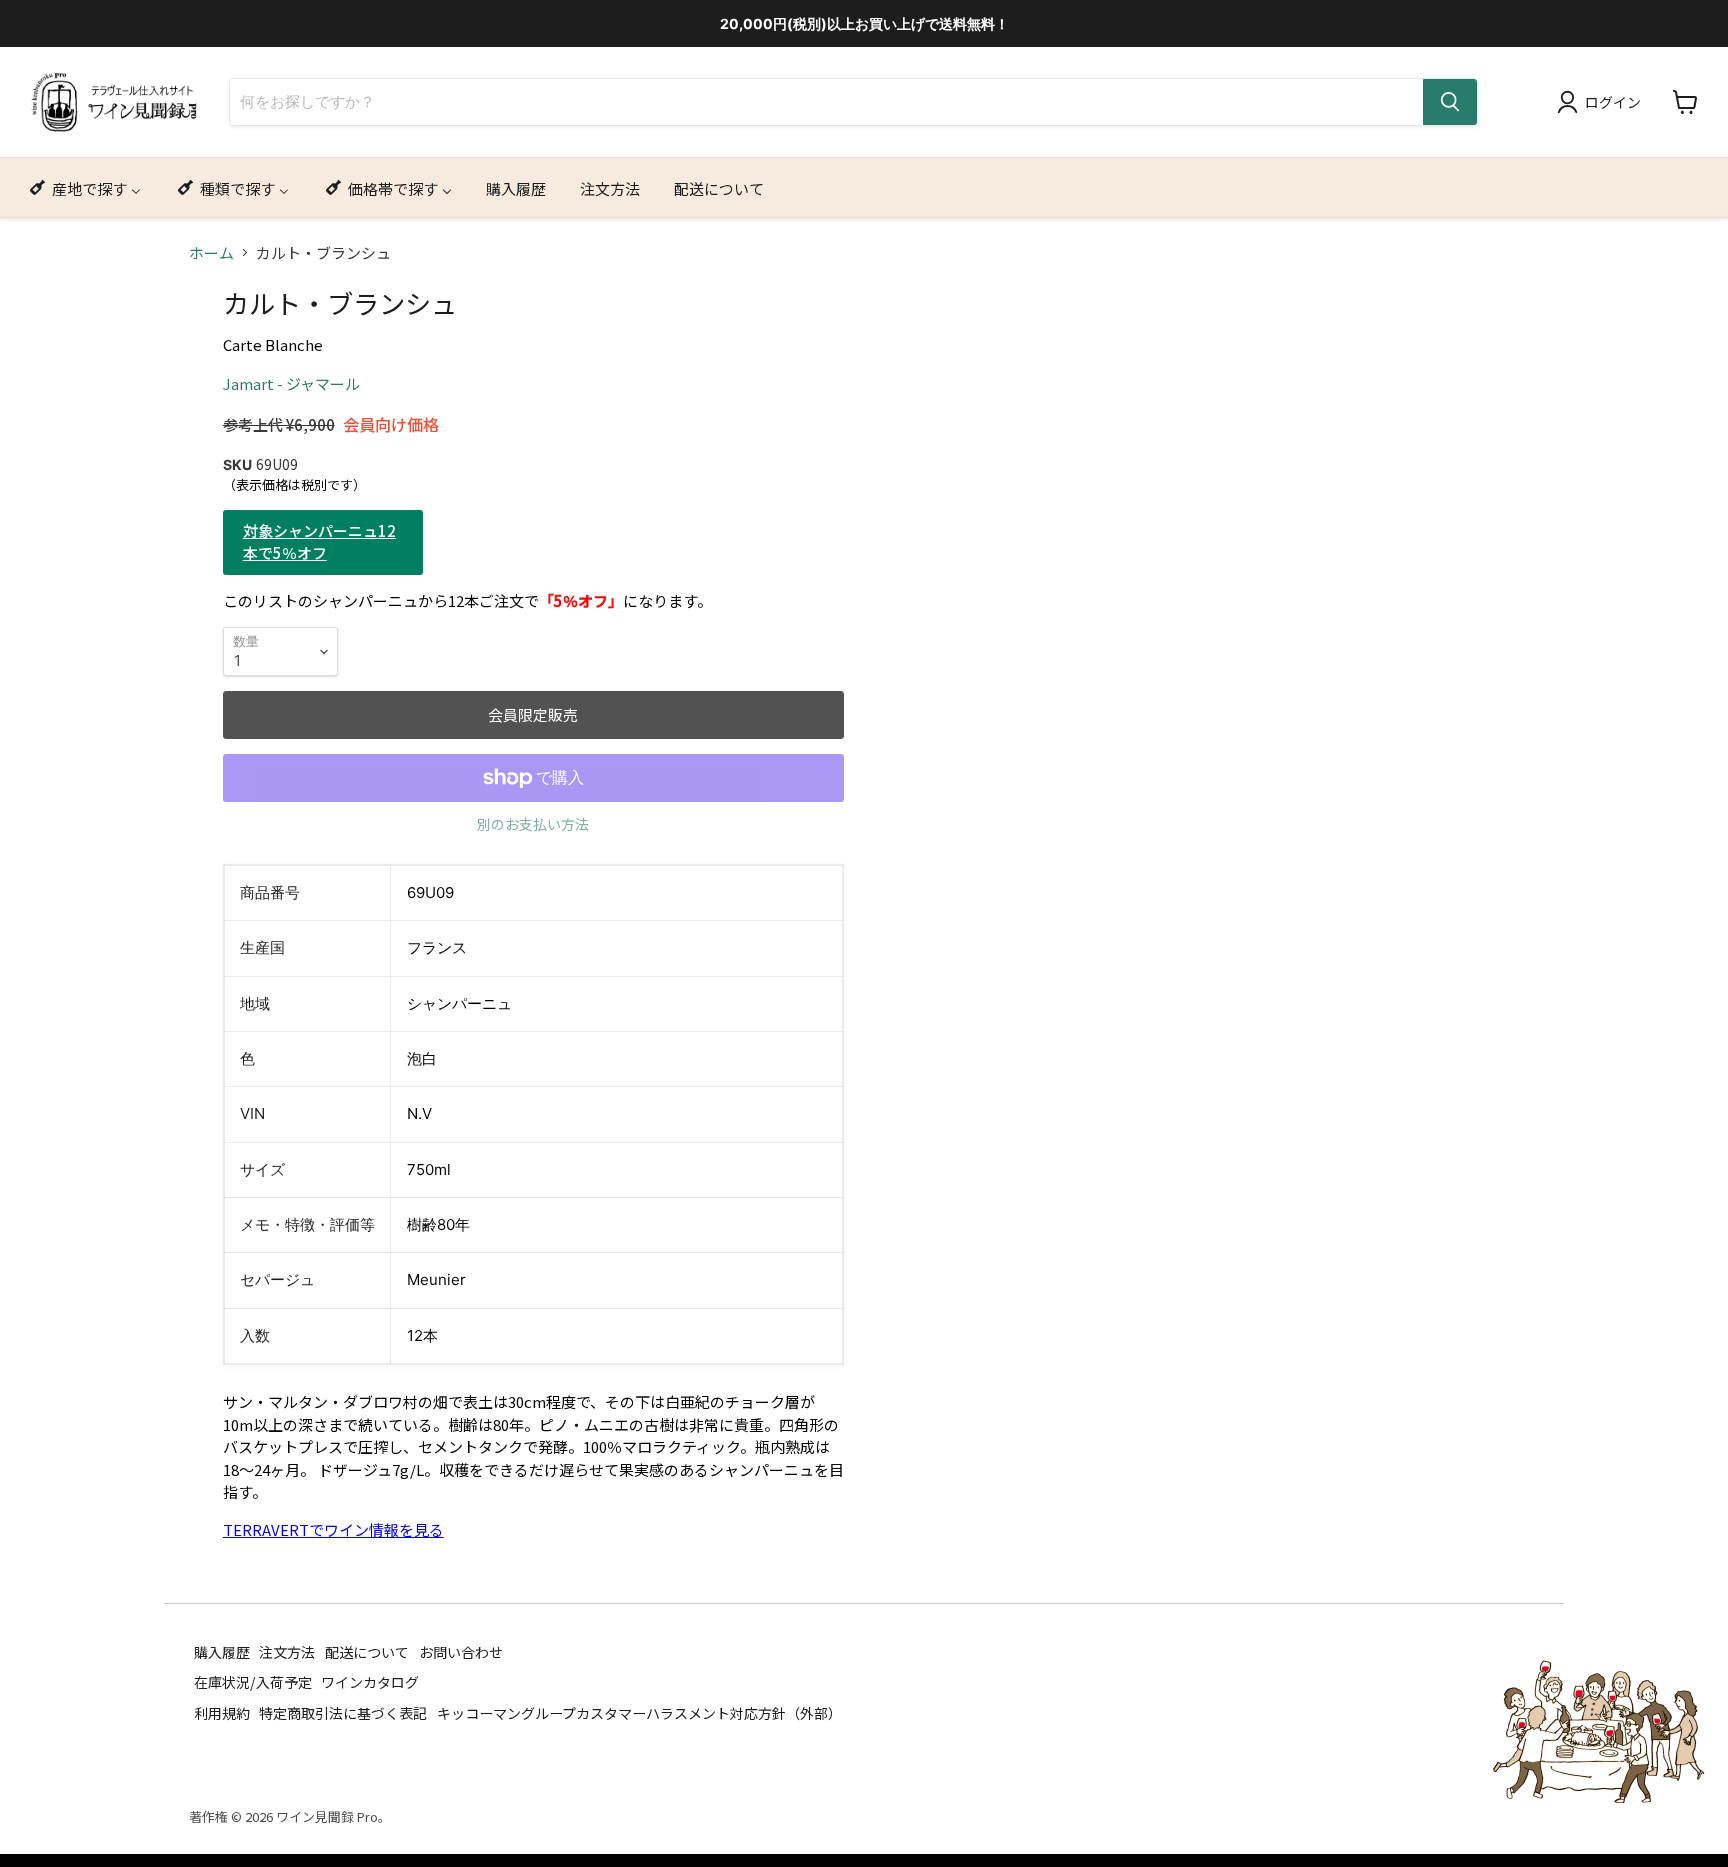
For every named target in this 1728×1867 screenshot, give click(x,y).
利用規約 (222, 1712)
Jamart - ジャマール (291, 383)
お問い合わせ (461, 1651)
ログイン (1613, 102)
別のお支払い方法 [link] (533, 824)
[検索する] (1450, 102)
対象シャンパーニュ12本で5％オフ (319, 542)
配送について (367, 1651)
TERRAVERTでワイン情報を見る (333, 1529)
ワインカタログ (370, 1682)
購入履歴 (222, 1651)
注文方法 (287, 1651)
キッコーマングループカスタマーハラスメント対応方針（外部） (639, 1712)
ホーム (211, 252)
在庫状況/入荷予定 (253, 1682)
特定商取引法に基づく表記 (343, 1712)
